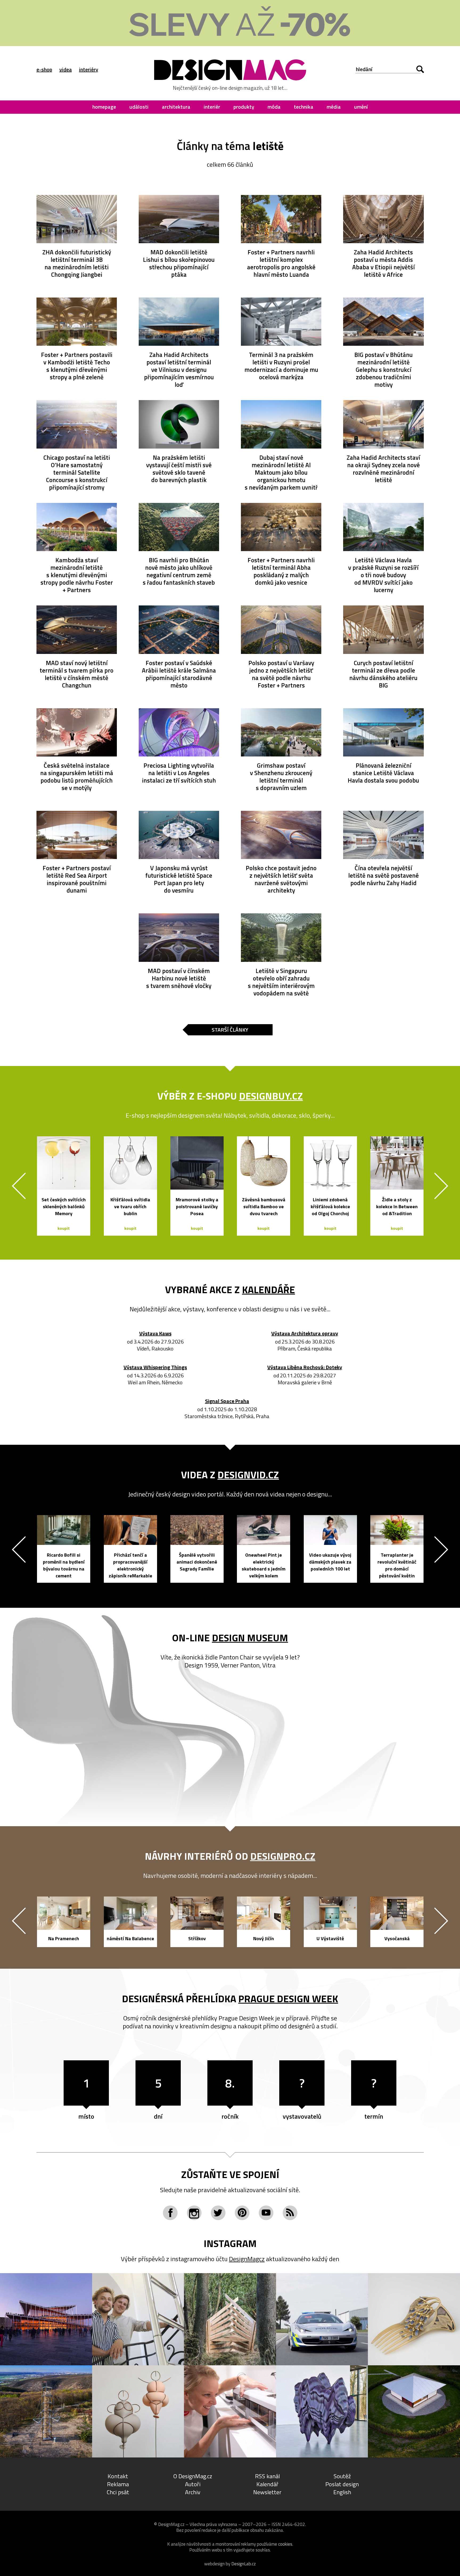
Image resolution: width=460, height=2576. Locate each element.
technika (304, 107)
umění (361, 107)
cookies (285, 2544)
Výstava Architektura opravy (305, 1334)
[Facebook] (170, 2213)
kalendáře (268, 1289)
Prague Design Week (288, 1999)
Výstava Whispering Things (155, 1368)
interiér (212, 107)
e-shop (44, 69)
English (342, 2492)
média (334, 107)
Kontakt (118, 2476)
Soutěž (342, 2476)
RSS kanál (267, 2476)
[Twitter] (218, 2213)
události (139, 107)
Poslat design (342, 2484)
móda (274, 107)
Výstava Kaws (155, 1334)
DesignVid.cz (248, 1475)
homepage (104, 107)
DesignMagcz (247, 2259)
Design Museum (250, 1638)
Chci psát (118, 2492)
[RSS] (290, 2213)
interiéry (89, 69)
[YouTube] (266, 2213)
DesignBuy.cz (271, 1096)
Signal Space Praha (227, 1401)
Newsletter (267, 2492)
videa (66, 69)
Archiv (193, 2492)
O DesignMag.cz (193, 2476)
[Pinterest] (242, 2213)
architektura (176, 107)
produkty (244, 107)
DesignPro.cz (283, 1856)
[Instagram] (194, 2213)
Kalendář (267, 2484)
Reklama (118, 2484)
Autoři (193, 2484)
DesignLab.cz (244, 2564)
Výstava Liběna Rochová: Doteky (305, 1368)
